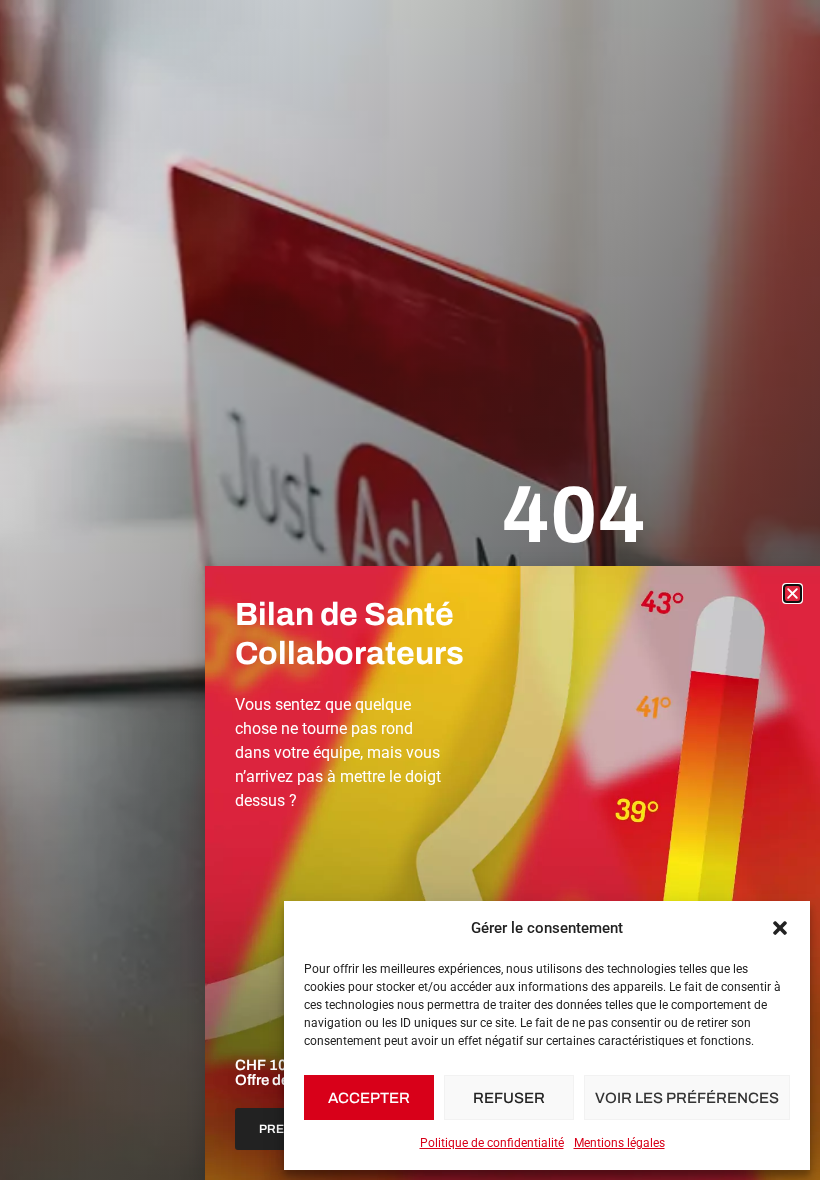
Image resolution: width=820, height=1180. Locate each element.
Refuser (509, 1098)
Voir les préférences (687, 1098)
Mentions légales (619, 1143)
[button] (780, 928)
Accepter (369, 1098)
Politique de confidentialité (492, 1143)
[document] (410, 590)
